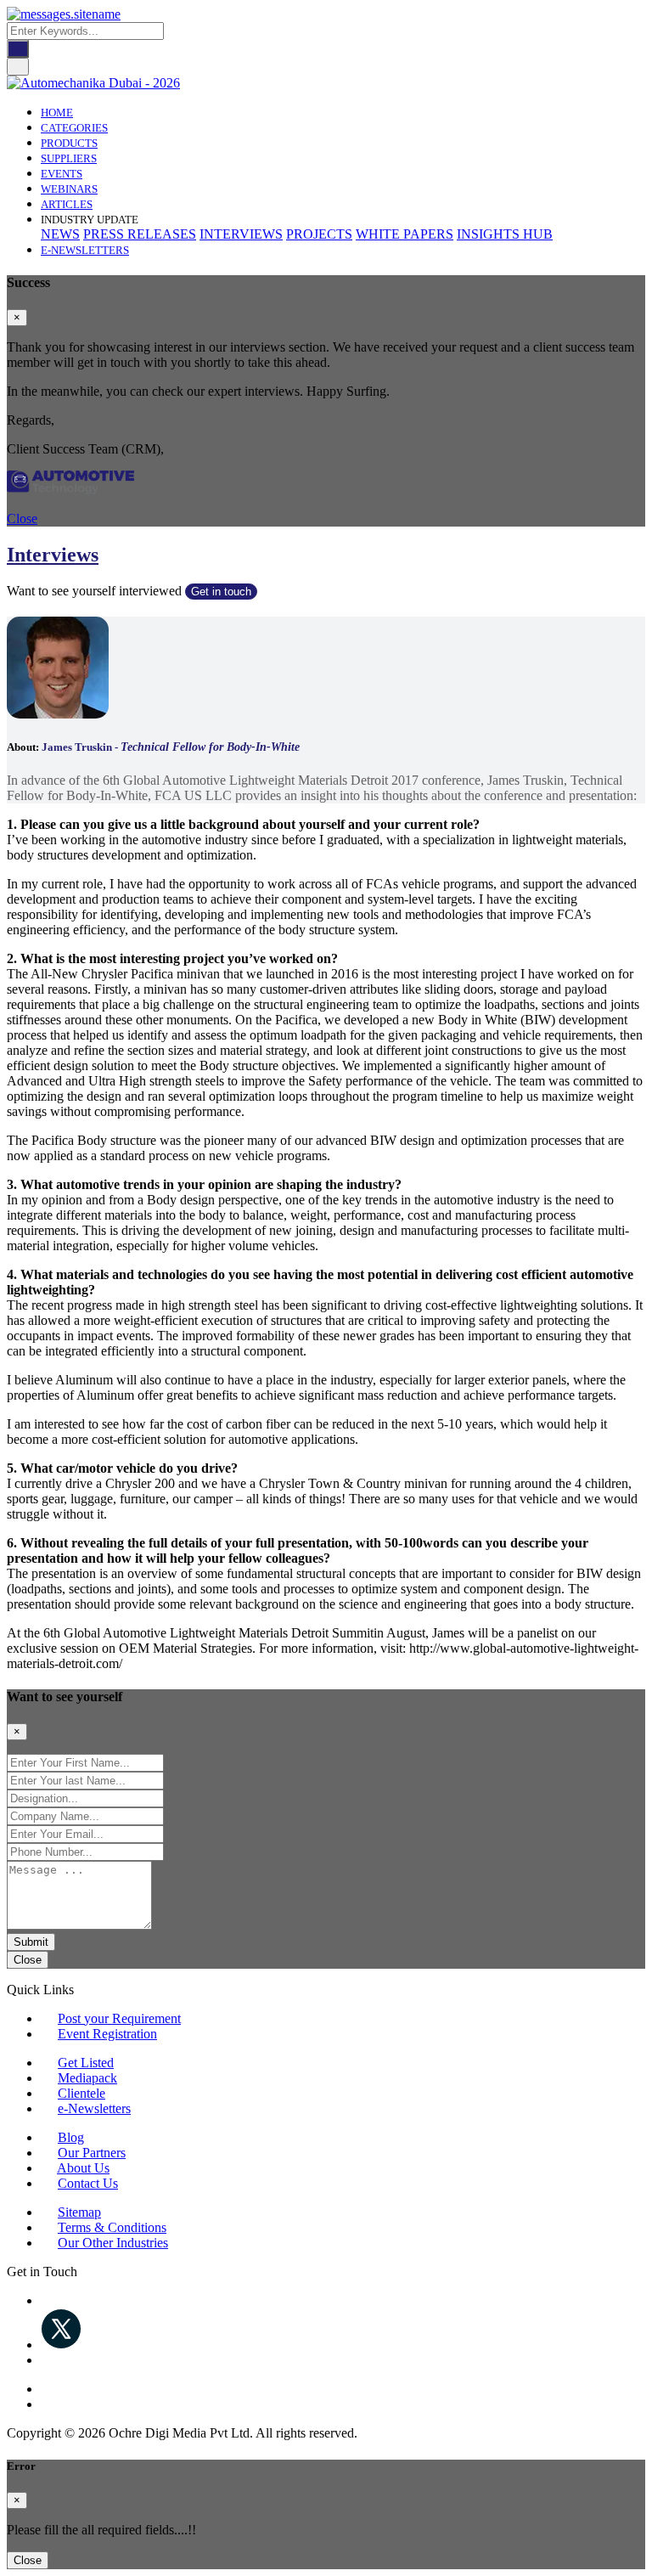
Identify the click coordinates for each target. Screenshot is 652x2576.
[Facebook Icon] (46, 2300)
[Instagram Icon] (46, 2389)
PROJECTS (319, 234)
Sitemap (79, 2212)
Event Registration (107, 2034)
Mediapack (87, 2078)
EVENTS (62, 174)
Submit (31, 1942)
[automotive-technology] (70, 490)
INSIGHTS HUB (505, 234)
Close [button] (22, 519)
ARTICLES (67, 204)
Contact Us (88, 2183)
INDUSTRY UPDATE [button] (90, 220)
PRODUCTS (69, 143)
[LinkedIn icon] (46, 2360)
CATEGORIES (74, 128)
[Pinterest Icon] (46, 2404)
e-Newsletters (85, 250)
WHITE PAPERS (405, 234)
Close (28, 1960)
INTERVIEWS (241, 234)
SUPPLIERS (69, 158)
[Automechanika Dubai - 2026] (93, 83)
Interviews (53, 555)
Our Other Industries (113, 2243)
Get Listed (86, 2063)
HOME (57, 113)
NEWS (60, 234)
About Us (83, 2168)
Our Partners (92, 2153)
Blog (71, 2137)
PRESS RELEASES (140, 234)
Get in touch (221, 592)
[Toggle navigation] (18, 67)
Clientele (81, 2093)
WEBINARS (69, 189)
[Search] (18, 49)
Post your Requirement (119, 2018)
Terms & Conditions (112, 2227)
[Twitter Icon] (61, 2345)
